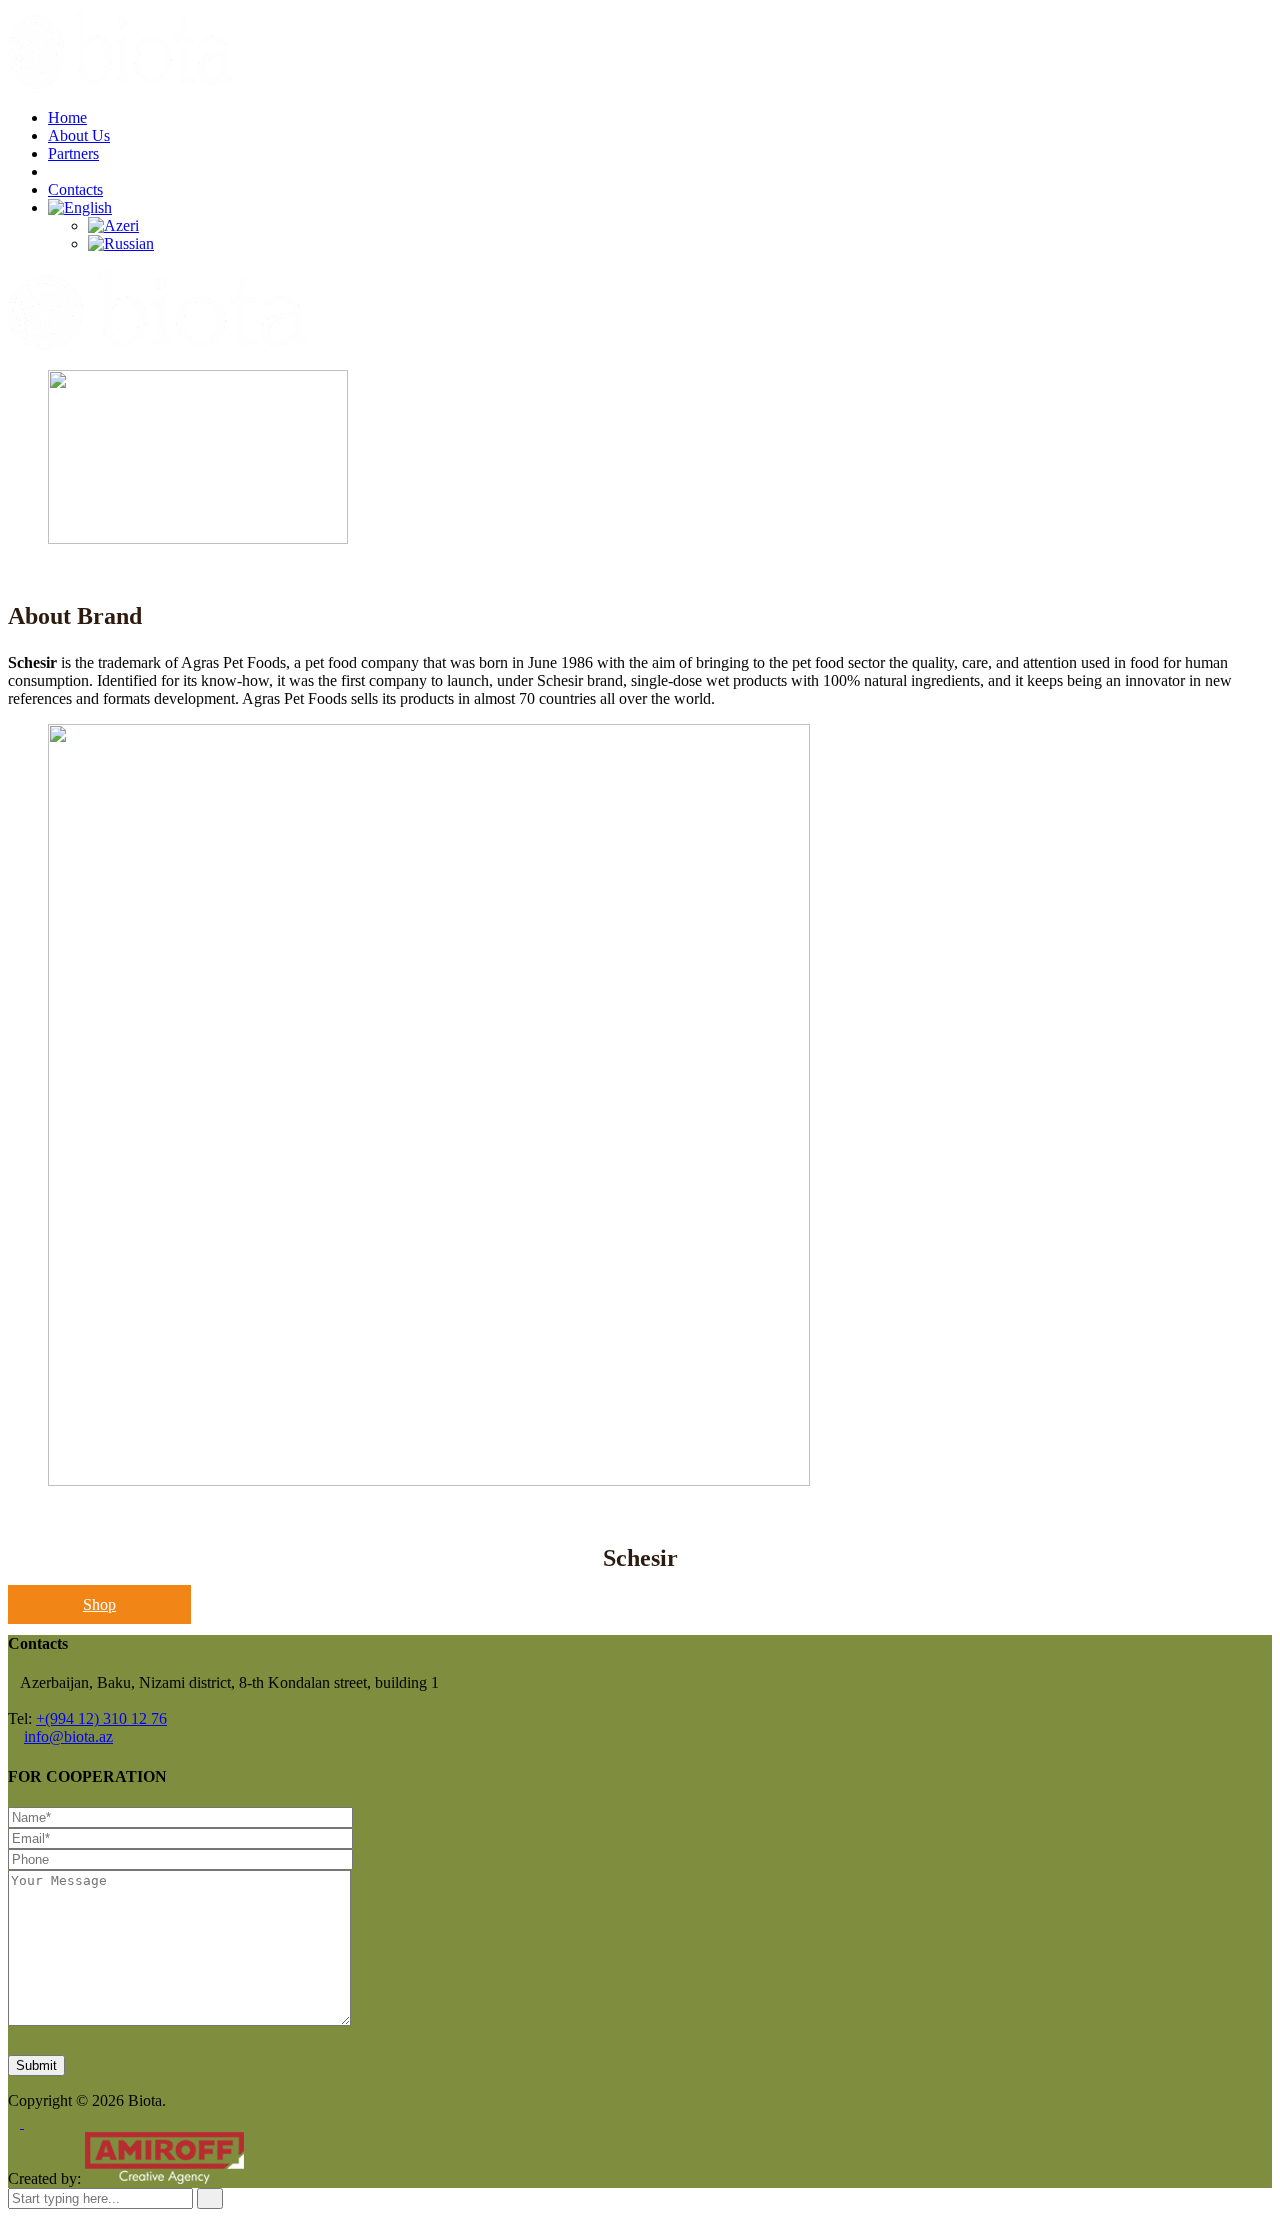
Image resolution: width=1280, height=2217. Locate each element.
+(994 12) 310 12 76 (101, 1718)
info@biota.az (68, 1736)
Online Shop (88, 171)
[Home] (157, 344)
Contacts (75, 189)
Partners (73, 153)
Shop (99, 1604)
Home (67, 117)
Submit (36, 2065)
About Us (79, 135)
